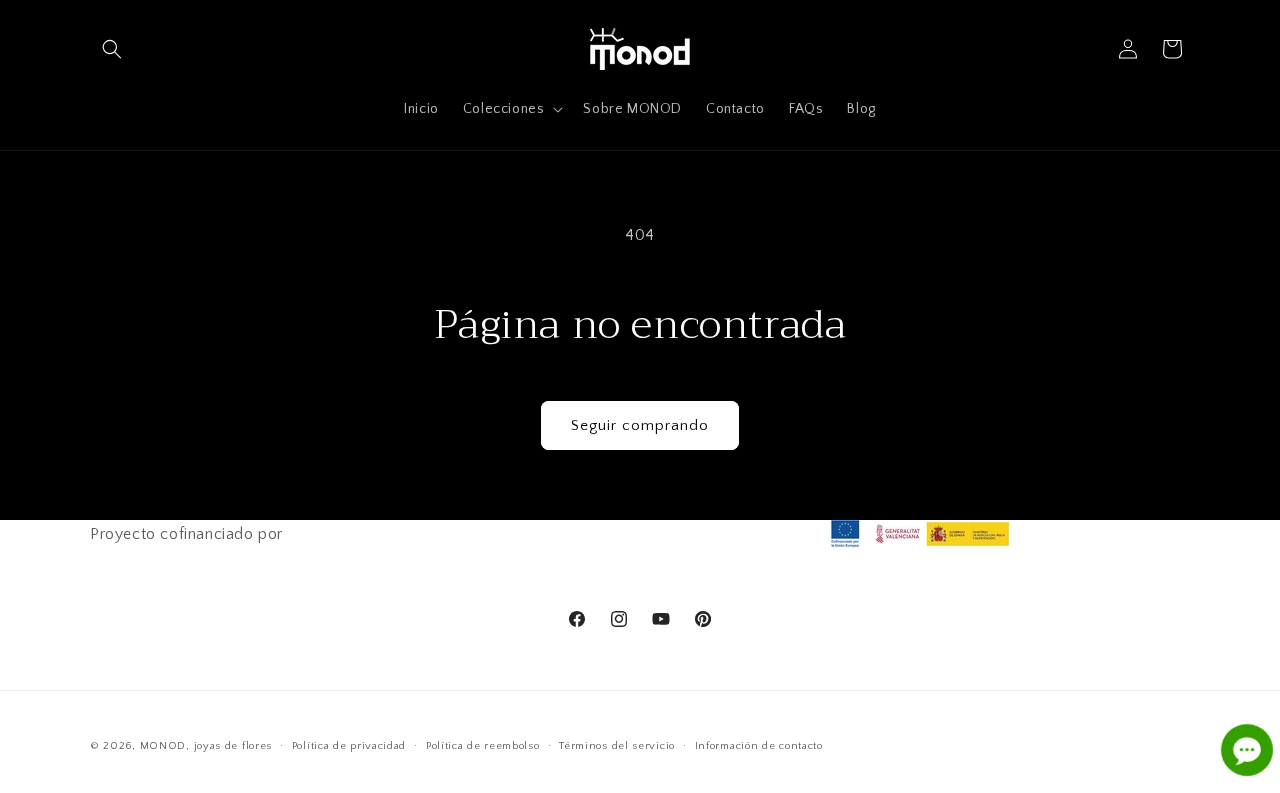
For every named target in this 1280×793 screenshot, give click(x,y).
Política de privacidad (349, 746)
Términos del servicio (617, 746)
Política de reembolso (483, 746)
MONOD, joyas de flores (206, 746)
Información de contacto (759, 746)
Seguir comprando (640, 425)
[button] (112, 49)
